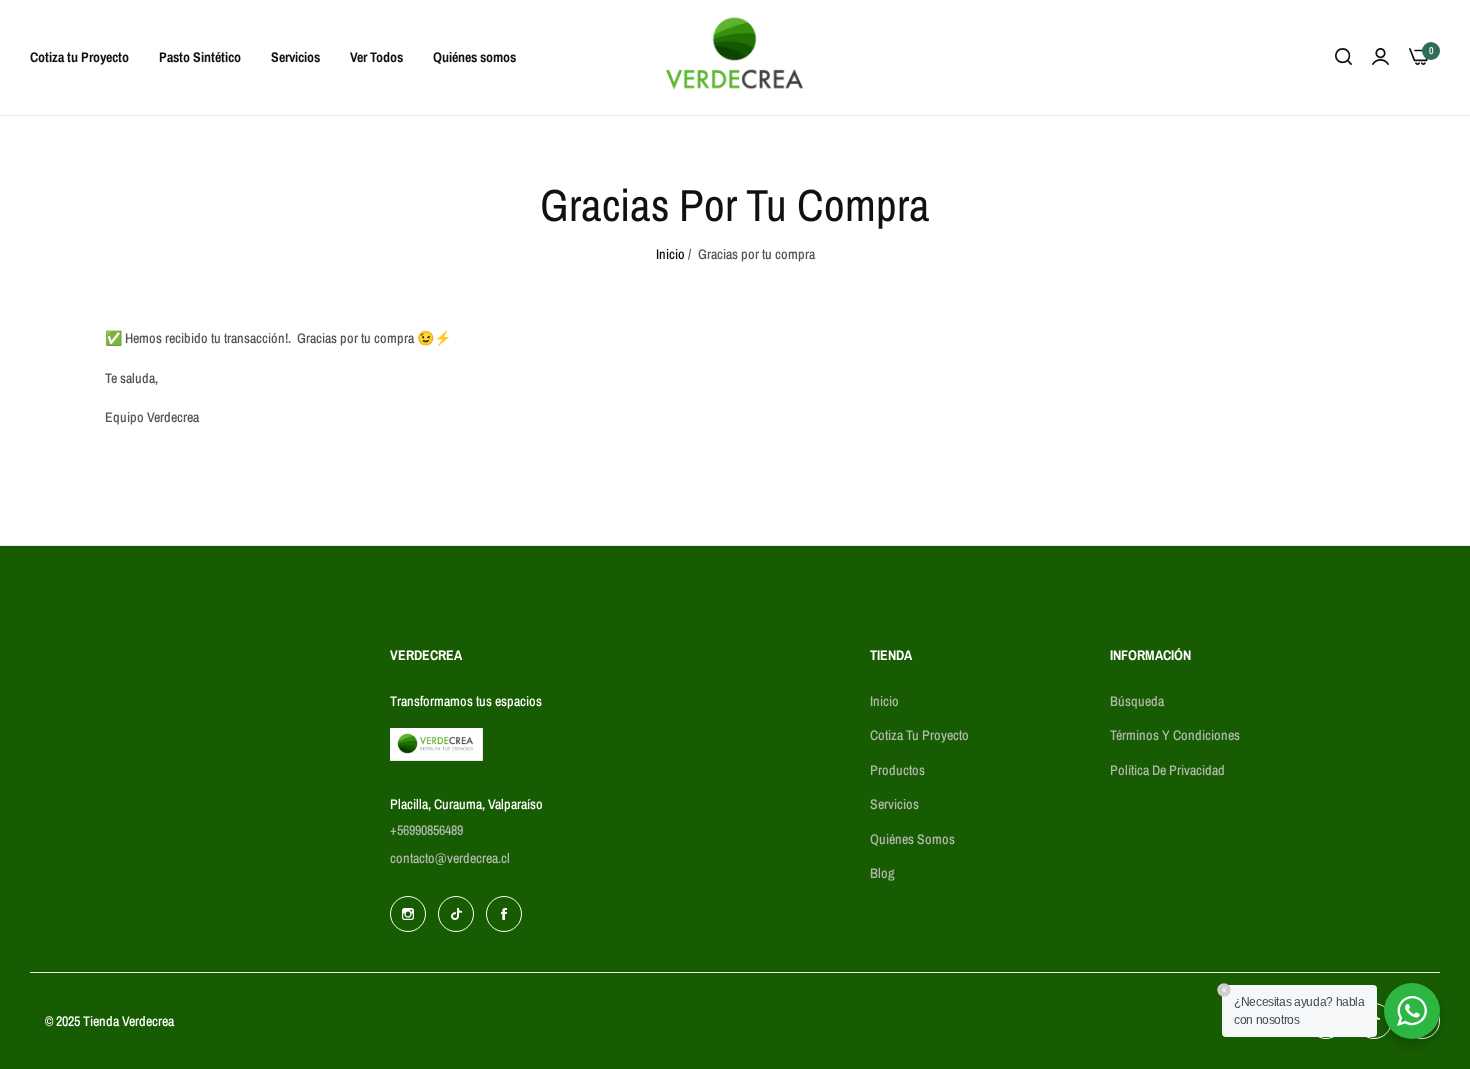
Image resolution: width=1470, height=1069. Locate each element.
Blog (882, 873)
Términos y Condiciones (1175, 735)
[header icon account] (1380, 57)
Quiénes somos (912, 839)
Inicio (670, 254)
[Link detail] (408, 914)
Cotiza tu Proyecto (919, 735)
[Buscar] (1343, 57)
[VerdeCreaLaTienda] (735, 57)
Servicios (894, 804)
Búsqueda (1137, 701)
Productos (897, 770)
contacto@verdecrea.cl (450, 858)
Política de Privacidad (1167, 770)
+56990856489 (426, 830)
